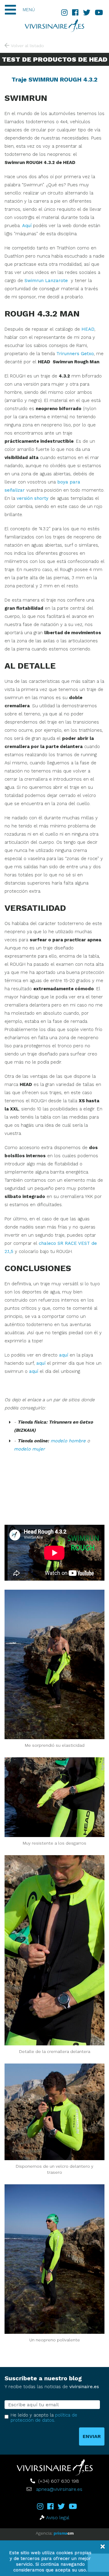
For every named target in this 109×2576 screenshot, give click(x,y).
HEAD (88, 329)
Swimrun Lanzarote (46, 281)
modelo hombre (68, 1441)
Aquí (27, 226)
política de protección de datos (44, 2418)
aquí (64, 1355)
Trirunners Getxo (75, 354)
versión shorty (33, 498)
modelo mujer (29, 1449)
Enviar (92, 2436)
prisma (64, 2533)
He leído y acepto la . (44, 2418)
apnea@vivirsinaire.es (59, 2489)
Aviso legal (58, 2518)
